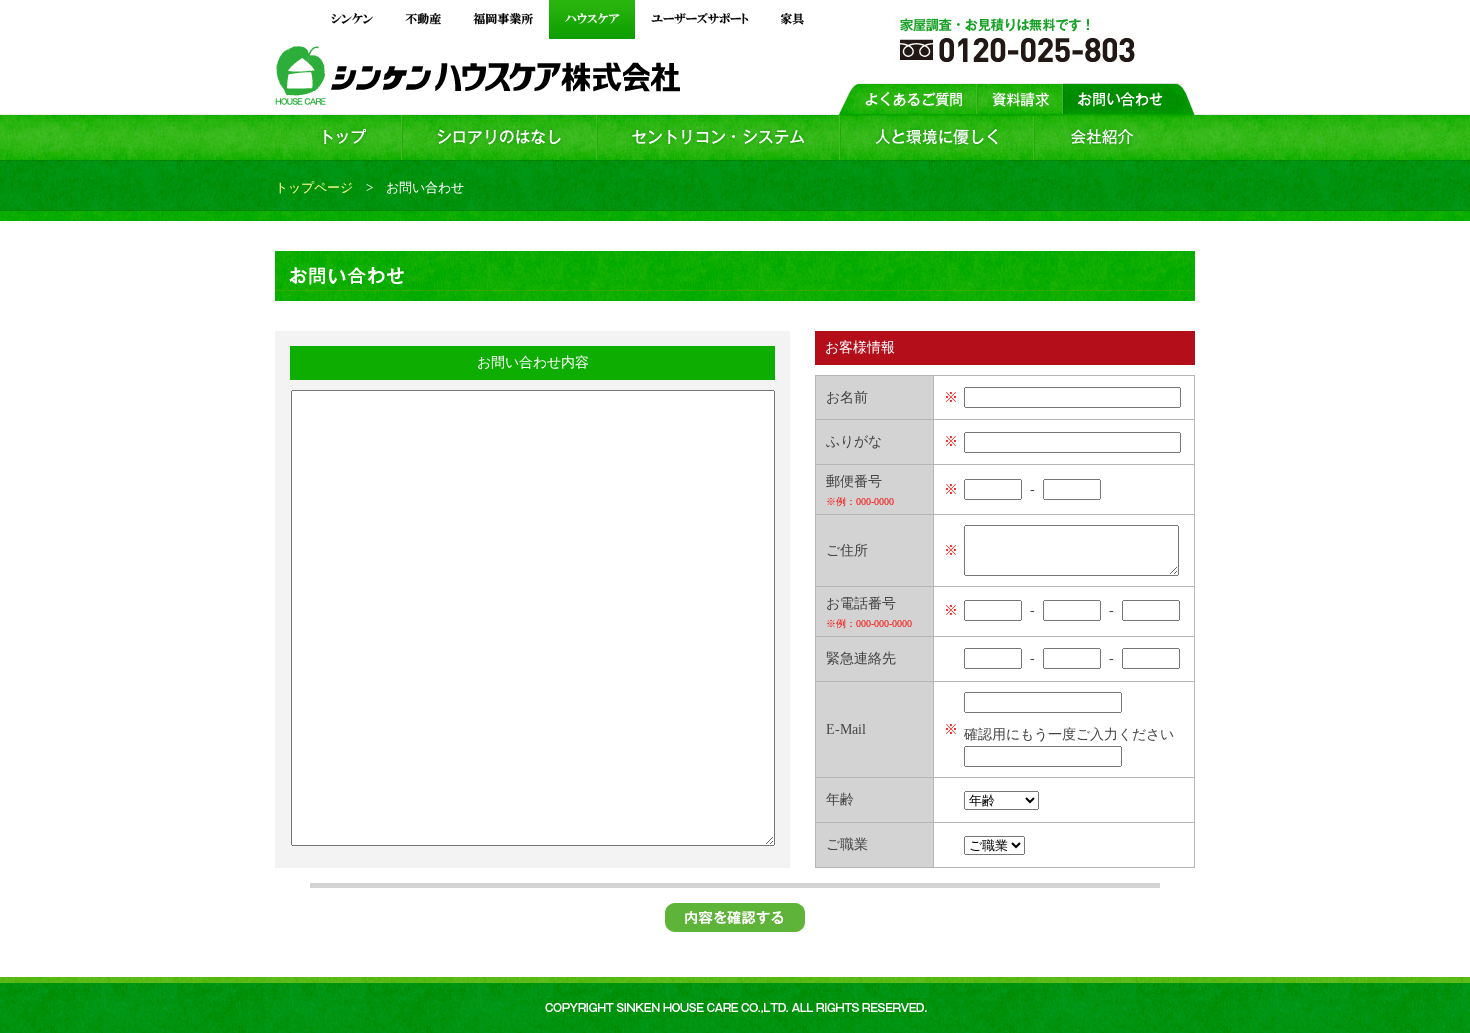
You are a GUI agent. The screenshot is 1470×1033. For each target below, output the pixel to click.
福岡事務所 (503, 19)
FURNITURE (792, 19)
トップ (338, 137)
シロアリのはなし (499, 137)
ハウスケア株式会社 (556, 79)
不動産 (423, 19)
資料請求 (1020, 98)
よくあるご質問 (907, 98)
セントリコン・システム (718, 137)
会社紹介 (1114, 137)
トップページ (314, 187)
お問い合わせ (1129, 98)
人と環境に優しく (937, 137)
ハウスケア (592, 19)
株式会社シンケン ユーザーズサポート (699, 19)
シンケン (352, 19)
